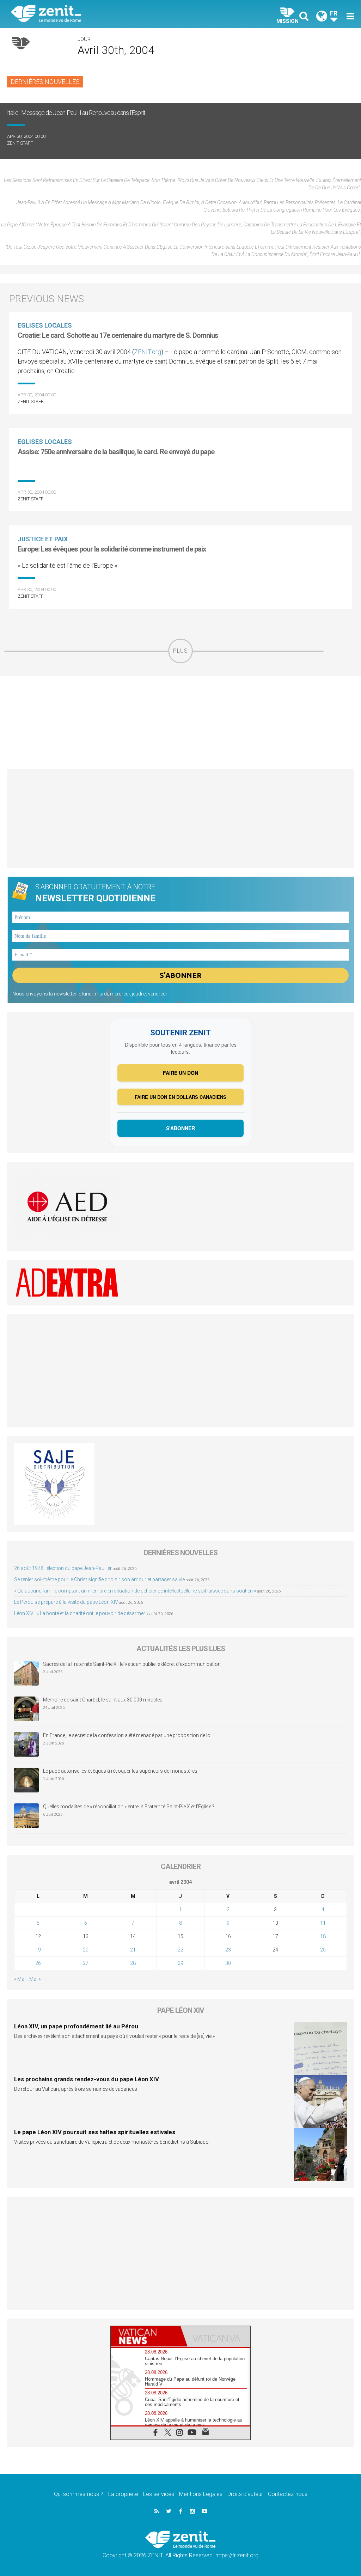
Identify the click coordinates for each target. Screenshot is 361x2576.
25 (323, 1950)
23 (228, 1950)
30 (228, 1963)
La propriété (123, 2494)
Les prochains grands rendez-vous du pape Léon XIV (87, 2079)
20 (86, 1950)
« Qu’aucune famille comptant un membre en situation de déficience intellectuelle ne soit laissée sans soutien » (135, 1591)
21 (133, 1950)
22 (180, 1950)
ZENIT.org (148, 352)
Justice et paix (43, 539)
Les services (159, 2494)
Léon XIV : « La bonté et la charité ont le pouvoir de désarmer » (81, 1613)
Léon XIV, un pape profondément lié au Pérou (76, 2026)
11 (323, 1923)
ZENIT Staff (20, 143)
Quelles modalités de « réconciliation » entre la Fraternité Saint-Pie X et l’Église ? (129, 1807)
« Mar (20, 1979)
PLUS (180, 651)
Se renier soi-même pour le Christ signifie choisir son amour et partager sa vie (99, 1579)
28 (133, 1963)
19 (38, 1950)
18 (323, 1936)
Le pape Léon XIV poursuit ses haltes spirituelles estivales (95, 2132)
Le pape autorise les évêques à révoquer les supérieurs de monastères (120, 1771)
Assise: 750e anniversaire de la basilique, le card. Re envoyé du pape (116, 452)
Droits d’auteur (245, 2494)
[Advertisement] (180, 722)
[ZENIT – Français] (101, 14)
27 (86, 1963)
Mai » (35, 1979)
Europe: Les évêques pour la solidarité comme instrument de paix (112, 549)
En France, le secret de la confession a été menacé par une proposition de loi (127, 1735)
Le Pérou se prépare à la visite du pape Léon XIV (66, 1602)
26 (38, 1963)
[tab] (146, 2336)
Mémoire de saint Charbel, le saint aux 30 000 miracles (103, 1700)
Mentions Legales (201, 2494)
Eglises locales (45, 325)
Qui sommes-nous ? (79, 2494)
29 (180, 1963)
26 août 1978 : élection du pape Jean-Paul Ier (63, 1568)
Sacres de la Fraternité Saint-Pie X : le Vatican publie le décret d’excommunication (132, 1664)
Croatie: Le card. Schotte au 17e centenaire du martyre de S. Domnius (118, 335)
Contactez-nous (288, 2494)
